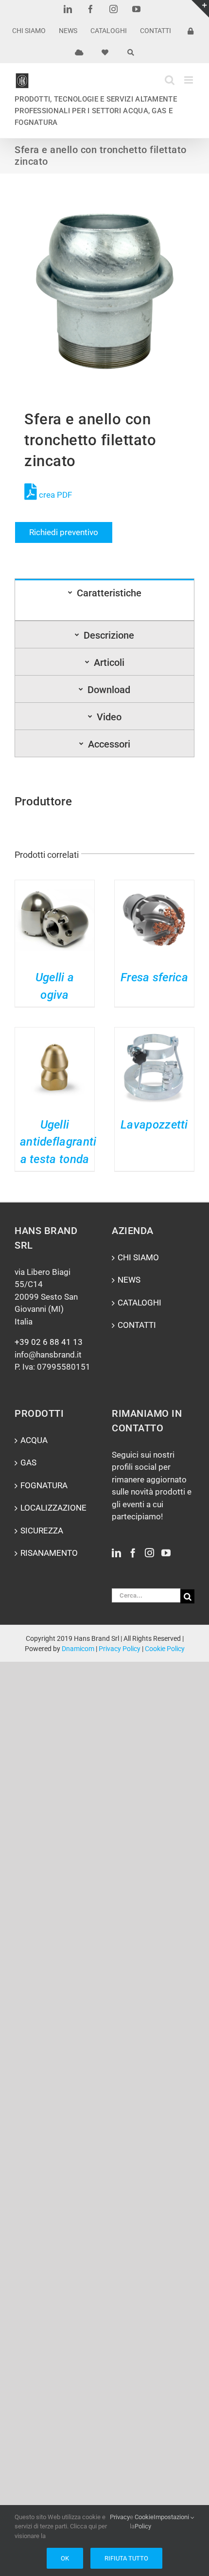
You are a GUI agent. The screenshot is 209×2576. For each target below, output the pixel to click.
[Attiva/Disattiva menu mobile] (189, 80)
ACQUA (34, 1440)
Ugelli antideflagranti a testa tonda (58, 1142)
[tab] (104, 592)
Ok (65, 2558)
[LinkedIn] (116, 1553)
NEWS (129, 1280)
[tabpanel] (104, 613)
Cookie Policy (165, 1649)
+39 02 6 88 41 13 (49, 1342)
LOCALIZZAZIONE (53, 1508)
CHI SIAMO (138, 1257)
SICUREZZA (42, 1531)
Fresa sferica (154, 977)
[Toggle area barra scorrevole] (200, 9)
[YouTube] (166, 1553)
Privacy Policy (120, 1649)
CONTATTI (137, 1325)
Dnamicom (78, 1649)
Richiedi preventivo (64, 532)
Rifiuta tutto (126, 2558)
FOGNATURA (44, 1485)
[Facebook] (133, 1553)
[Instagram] (149, 1553)
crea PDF (54, 495)
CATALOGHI (139, 1303)
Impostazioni (172, 2517)
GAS (28, 1462)
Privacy (120, 2517)
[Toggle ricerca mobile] (170, 80)
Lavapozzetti (154, 1125)
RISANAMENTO (49, 1553)
